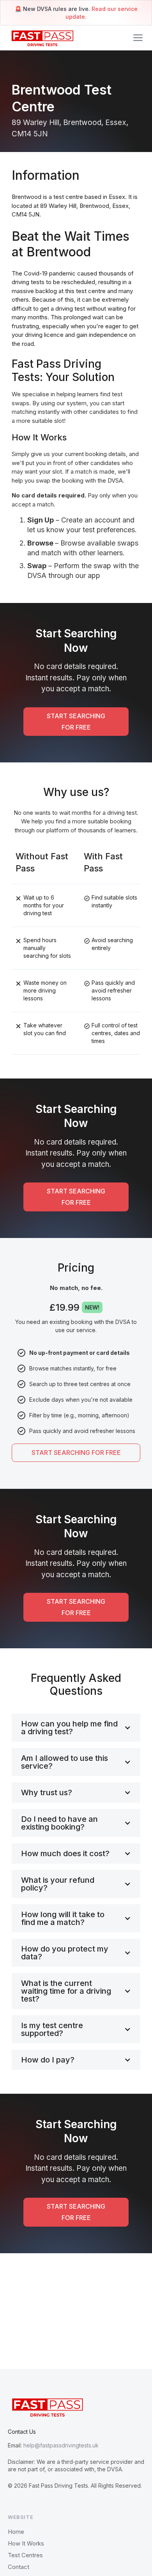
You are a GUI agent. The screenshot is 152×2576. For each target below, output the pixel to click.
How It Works (26, 2543)
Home (16, 2532)
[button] (138, 38)
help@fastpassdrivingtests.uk (61, 2445)
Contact (19, 2567)
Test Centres (25, 2555)
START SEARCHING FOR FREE (76, 722)
